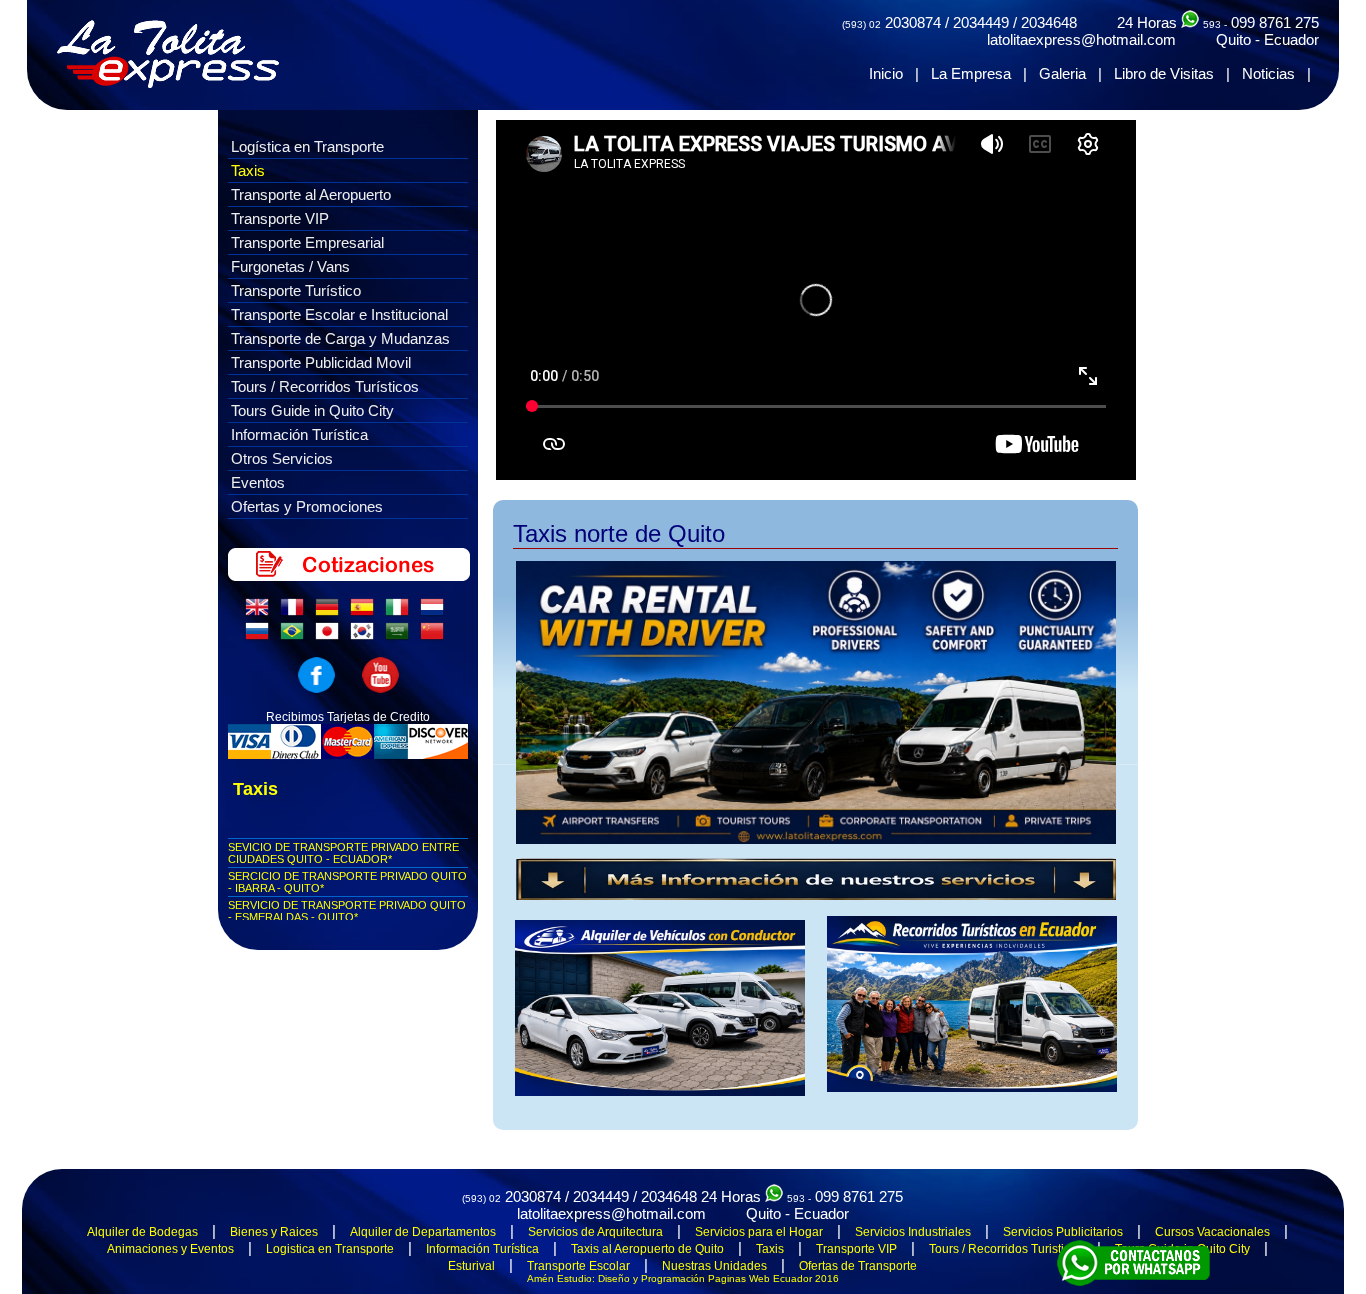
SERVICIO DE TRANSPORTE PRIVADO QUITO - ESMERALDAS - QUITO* (347, 911)
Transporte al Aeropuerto (311, 194)
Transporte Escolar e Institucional (339, 314)
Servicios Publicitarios (1063, 1232)
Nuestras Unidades (714, 1266)
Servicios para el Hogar (759, 1232)
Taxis (248, 170)
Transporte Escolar (578, 1266)
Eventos (258, 482)
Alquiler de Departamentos (423, 1232)
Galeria (1062, 73)
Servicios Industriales (913, 1232)
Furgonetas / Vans (290, 266)
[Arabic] (401, 636)
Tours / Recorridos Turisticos (1006, 1249)
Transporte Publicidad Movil (321, 362)
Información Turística (299, 434)
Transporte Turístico (296, 290)
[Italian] (401, 612)
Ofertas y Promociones (307, 506)
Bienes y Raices (274, 1232)
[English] (261, 612)
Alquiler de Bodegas (142, 1232)
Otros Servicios (282, 458)
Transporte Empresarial (307, 242)
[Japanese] (331, 636)
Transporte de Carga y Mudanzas (340, 338)
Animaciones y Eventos (170, 1249)
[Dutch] (436, 612)
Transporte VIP (280, 218)
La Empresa (971, 73)
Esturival (471, 1266)
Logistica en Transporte (330, 1249)
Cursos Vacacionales (1212, 1232)
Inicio (886, 73)
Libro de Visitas (1164, 73)
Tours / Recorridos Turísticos (325, 386)
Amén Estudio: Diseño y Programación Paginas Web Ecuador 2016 (683, 1278)
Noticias (1268, 73)
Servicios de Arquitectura (595, 1232)
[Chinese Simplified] (436, 636)
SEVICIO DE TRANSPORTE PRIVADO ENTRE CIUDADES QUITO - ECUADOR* (343, 853)
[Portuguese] (296, 636)
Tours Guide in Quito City (312, 410)
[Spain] (366, 612)
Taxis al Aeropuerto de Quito (647, 1249)
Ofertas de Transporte (858, 1266)
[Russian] (261, 636)
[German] (331, 612)
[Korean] (366, 636)
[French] (296, 612)
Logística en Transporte (307, 146)
